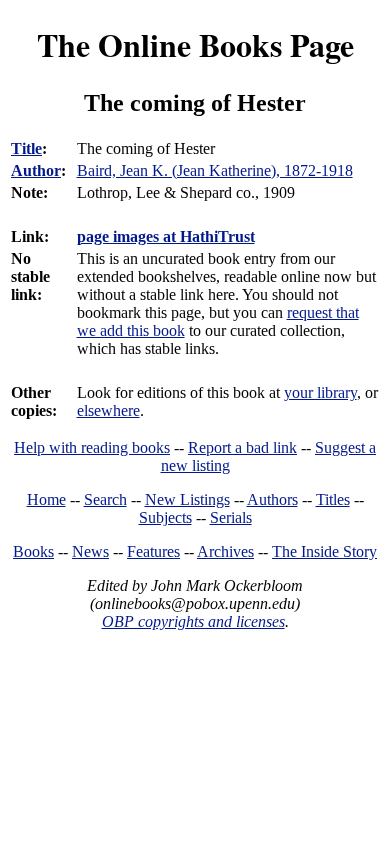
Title (26, 148)
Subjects (165, 517)
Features (153, 551)
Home (46, 499)
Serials (231, 517)
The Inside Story (324, 551)
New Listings (187, 499)
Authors (272, 499)
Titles (333, 499)
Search (105, 499)
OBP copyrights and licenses (193, 621)
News (90, 551)
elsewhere (108, 410)
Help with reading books (92, 447)
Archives (225, 551)
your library (320, 392)
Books (33, 551)
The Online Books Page (195, 44)
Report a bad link (242, 447)
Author (36, 170)
